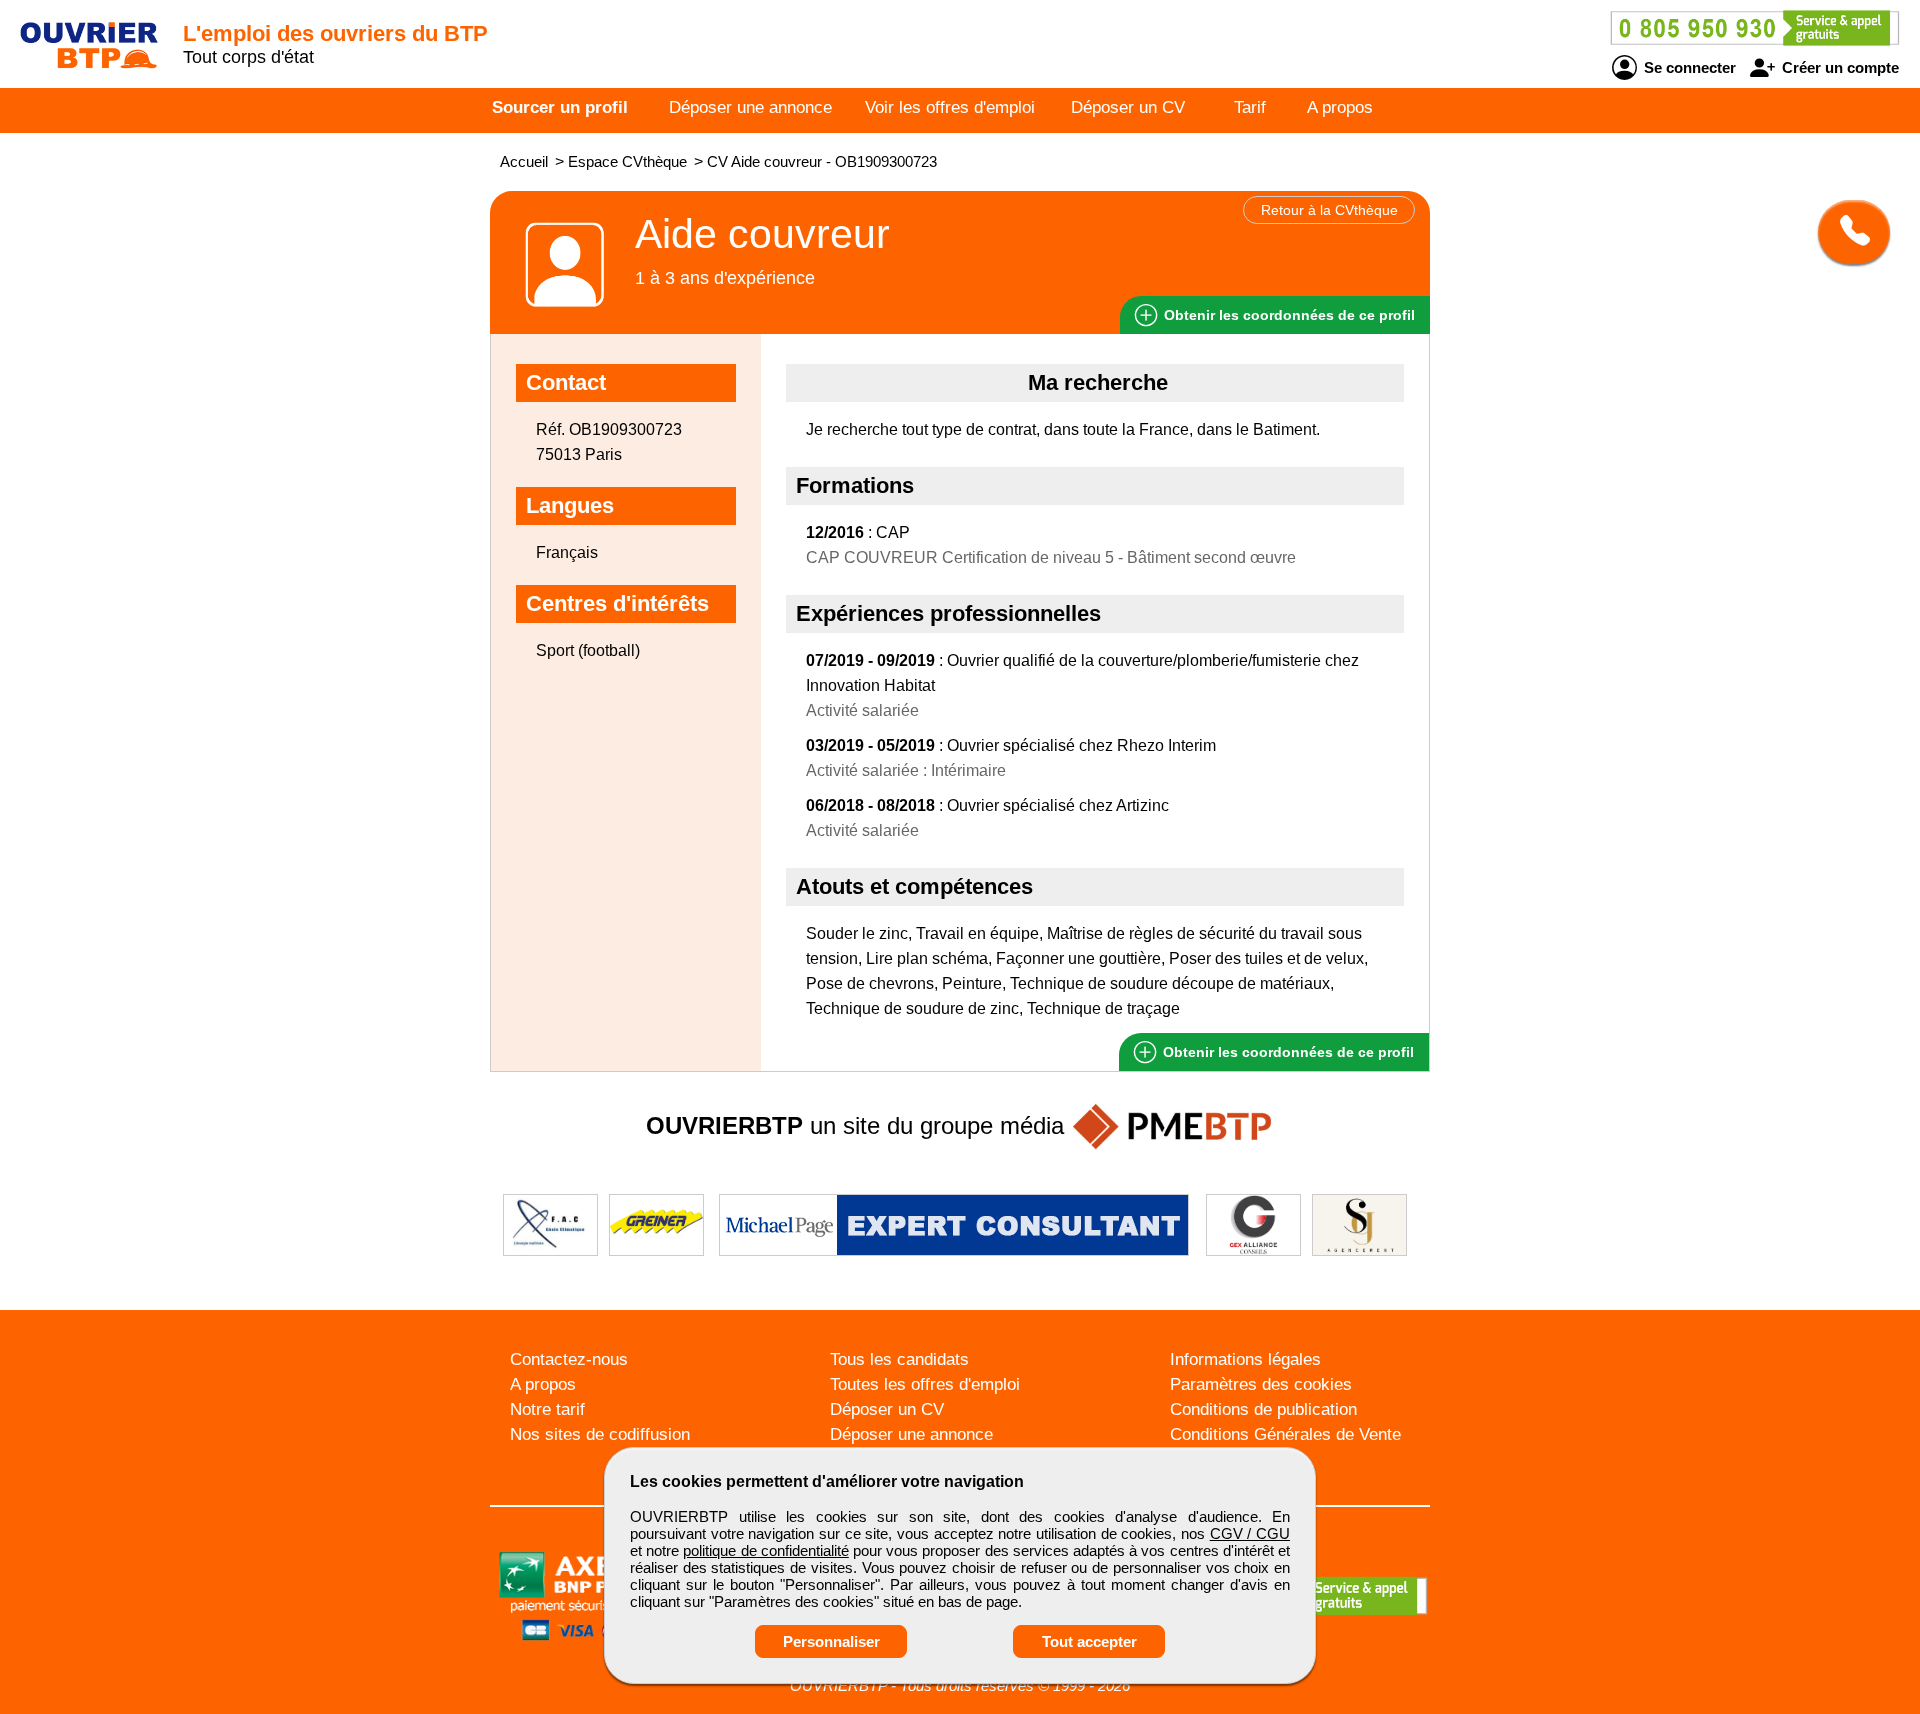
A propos (1340, 107)
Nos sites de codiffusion (600, 1434)
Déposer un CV (1128, 107)
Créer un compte (1838, 67)
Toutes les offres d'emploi (925, 1384)
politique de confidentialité (765, 1550)
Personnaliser (831, 1641)
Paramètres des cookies (1261, 1384)
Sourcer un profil (560, 107)
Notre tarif (547, 1409)
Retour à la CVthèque (1329, 210)
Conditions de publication (1263, 1409)
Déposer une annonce (750, 107)
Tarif (1250, 107)
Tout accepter (1089, 1641)
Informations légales (1245, 1359)
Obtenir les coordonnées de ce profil (1286, 1052)
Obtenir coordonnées (1287, 315)
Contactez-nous (569, 1359)
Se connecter (1688, 67)
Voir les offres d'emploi (950, 107)
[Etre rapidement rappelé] (1846, 232)
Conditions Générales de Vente (1285, 1434)
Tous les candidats (899, 1359)
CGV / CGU (1250, 1533)
